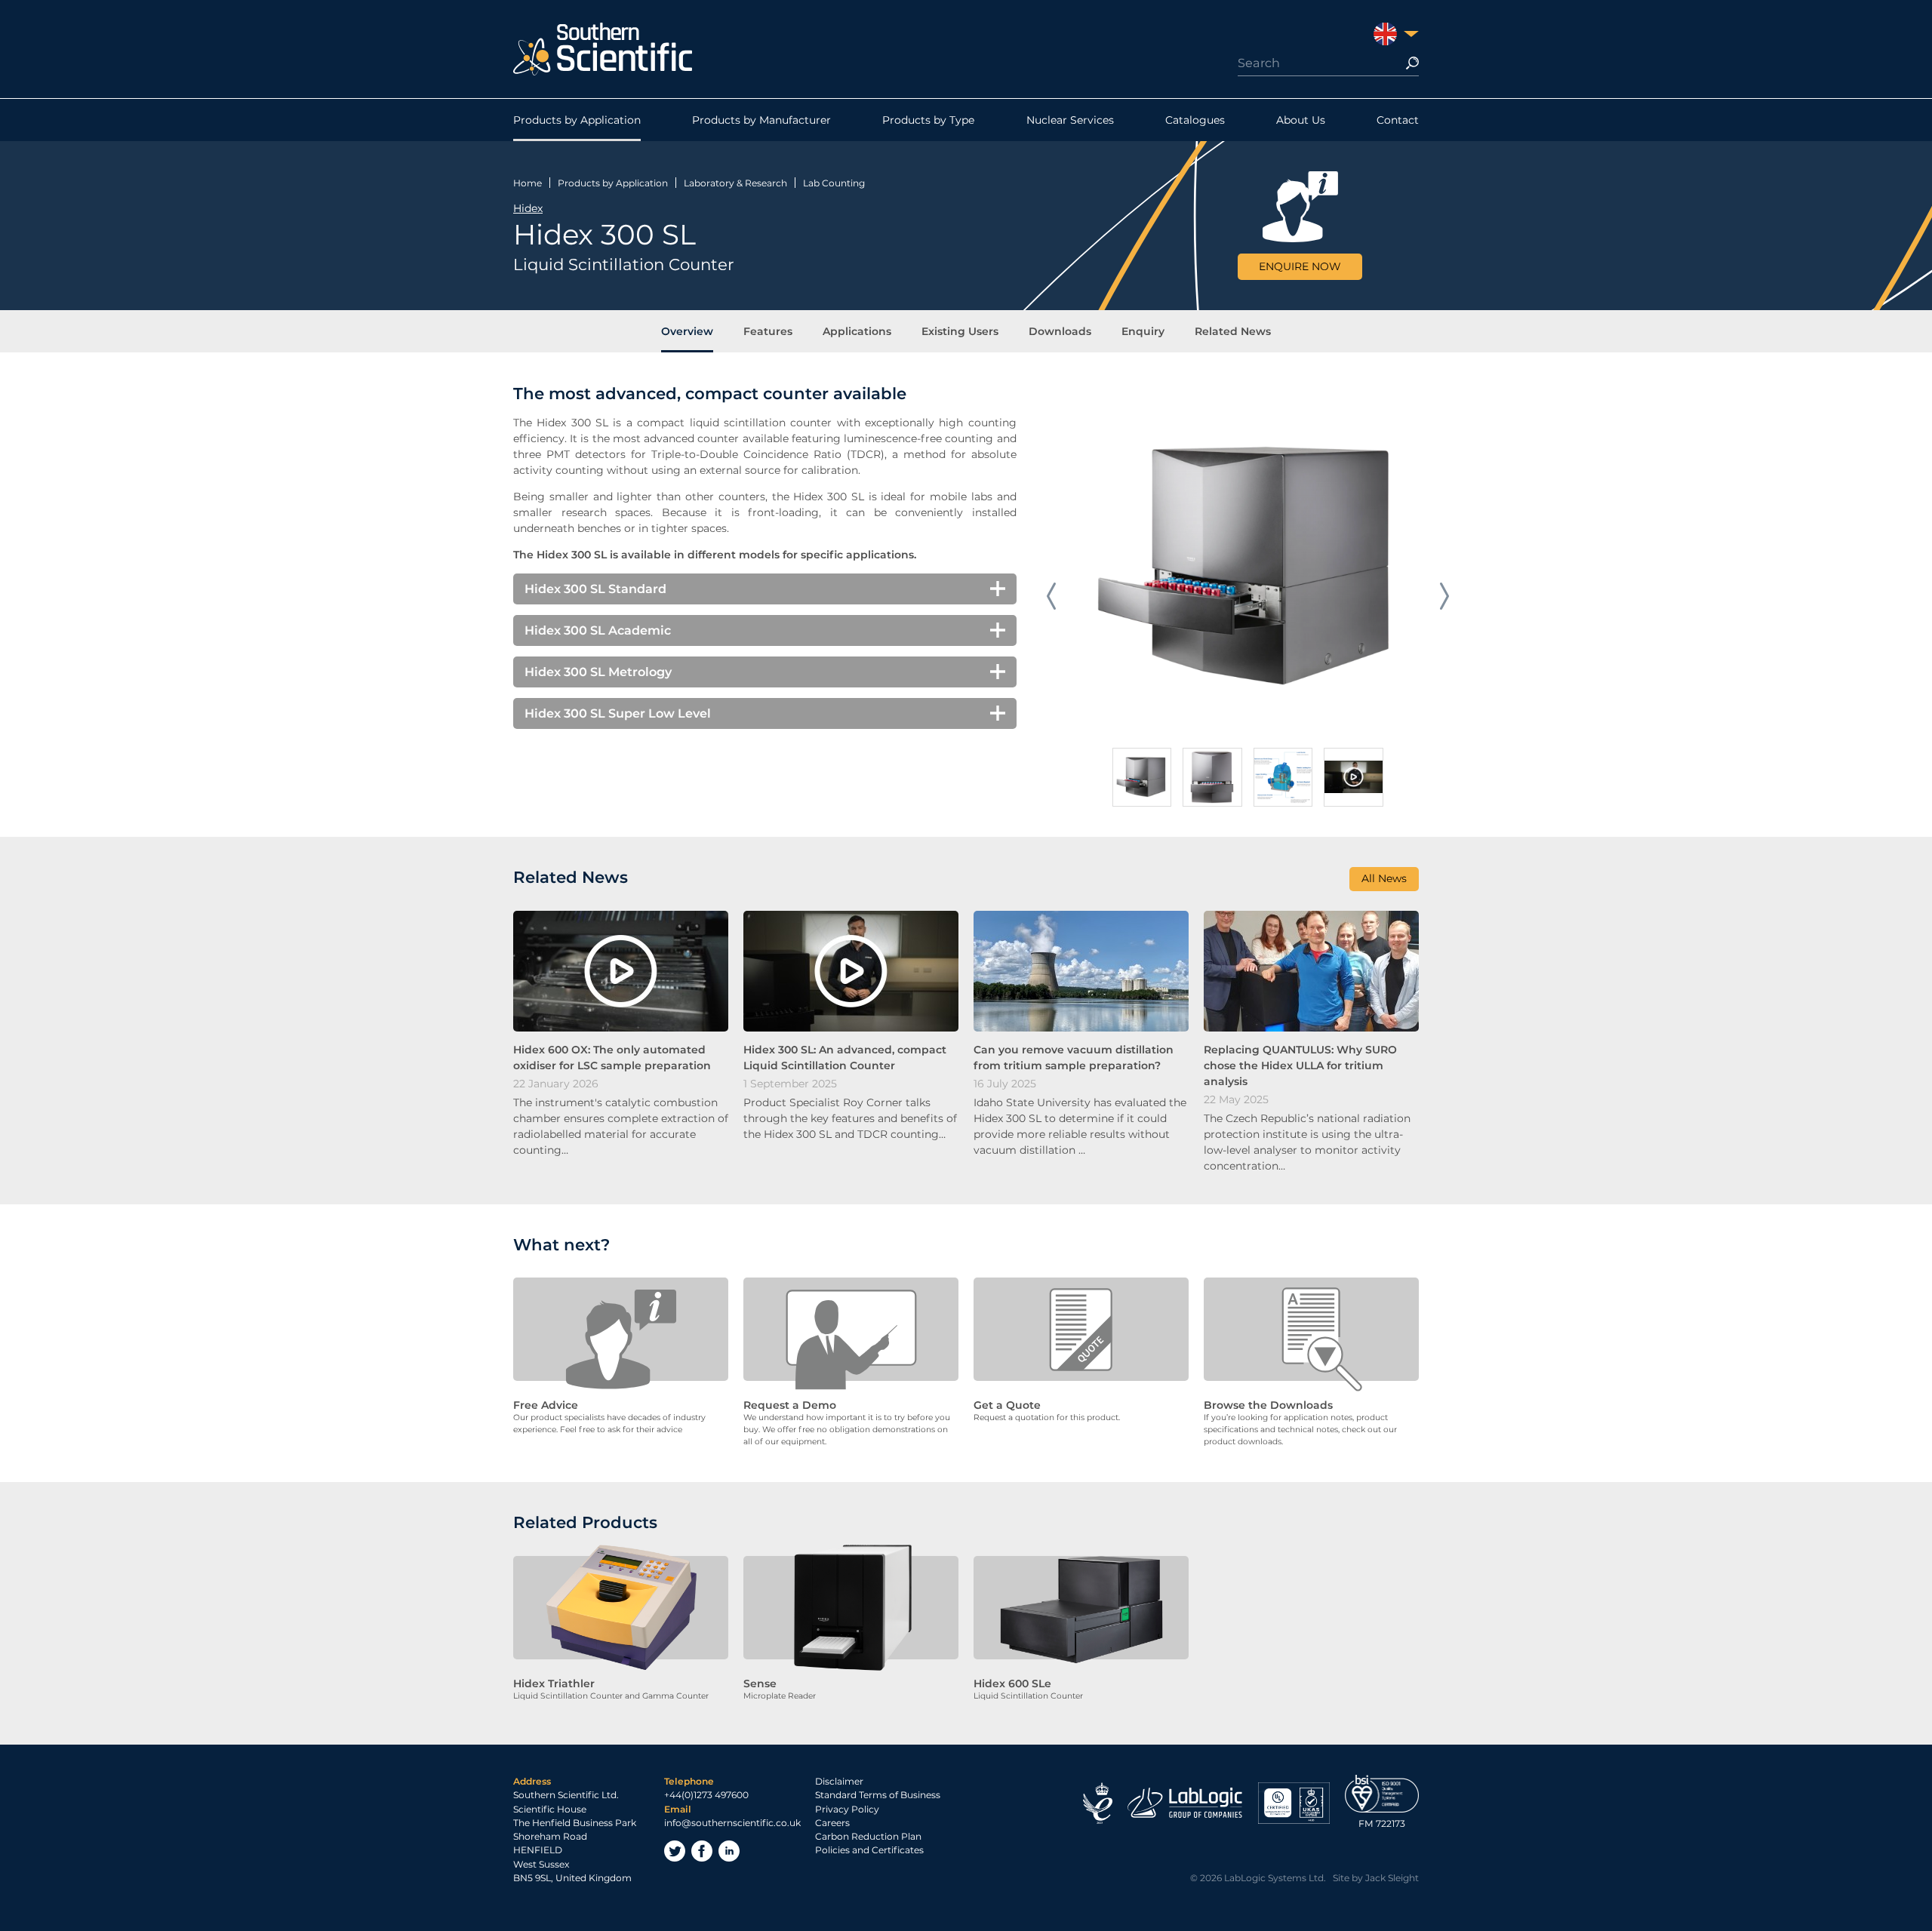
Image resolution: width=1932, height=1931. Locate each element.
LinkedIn (729, 1851)
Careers (832, 1823)
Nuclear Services (1070, 120)
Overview (687, 331)
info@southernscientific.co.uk (732, 1823)
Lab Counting (834, 183)
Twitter (675, 1851)
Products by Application (577, 120)
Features (768, 331)
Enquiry (1143, 331)
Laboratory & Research (735, 183)
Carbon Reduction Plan (868, 1836)
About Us (1301, 120)
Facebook (702, 1851)
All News (1384, 878)
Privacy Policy (847, 1809)
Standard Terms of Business (878, 1795)
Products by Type (928, 120)
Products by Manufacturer (761, 120)
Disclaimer (839, 1781)
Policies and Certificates (869, 1850)
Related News (1233, 331)
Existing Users (960, 331)
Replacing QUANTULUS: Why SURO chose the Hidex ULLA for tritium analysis (1300, 1065)
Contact (1398, 120)
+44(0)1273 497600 (706, 1795)
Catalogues (1195, 120)
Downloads (1060, 331)
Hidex (528, 208)
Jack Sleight (1392, 1878)
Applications (857, 331)
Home (528, 183)
